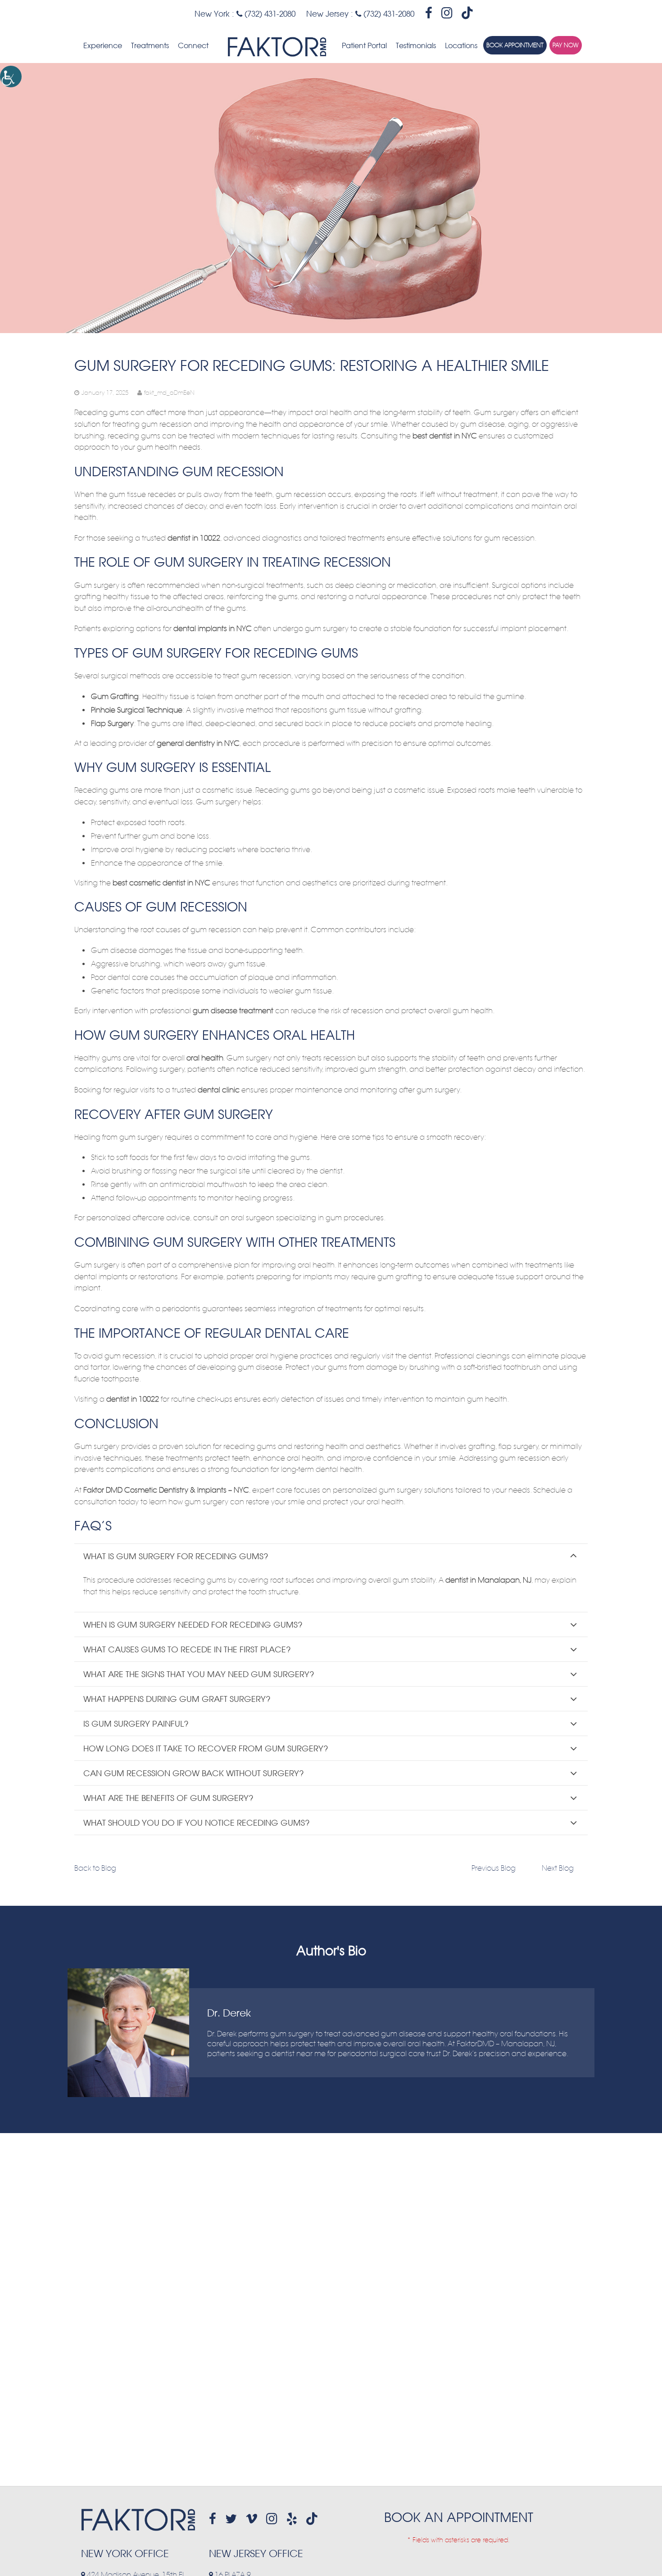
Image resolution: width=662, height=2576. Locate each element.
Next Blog (558, 1868)
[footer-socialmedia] (213, 2519)
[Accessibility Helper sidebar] (11, 77)
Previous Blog (494, 1868)
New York (212, 14)
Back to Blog (95, 1868)
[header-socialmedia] (429, 13)
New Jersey (327, 14)
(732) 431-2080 (269, 14)
